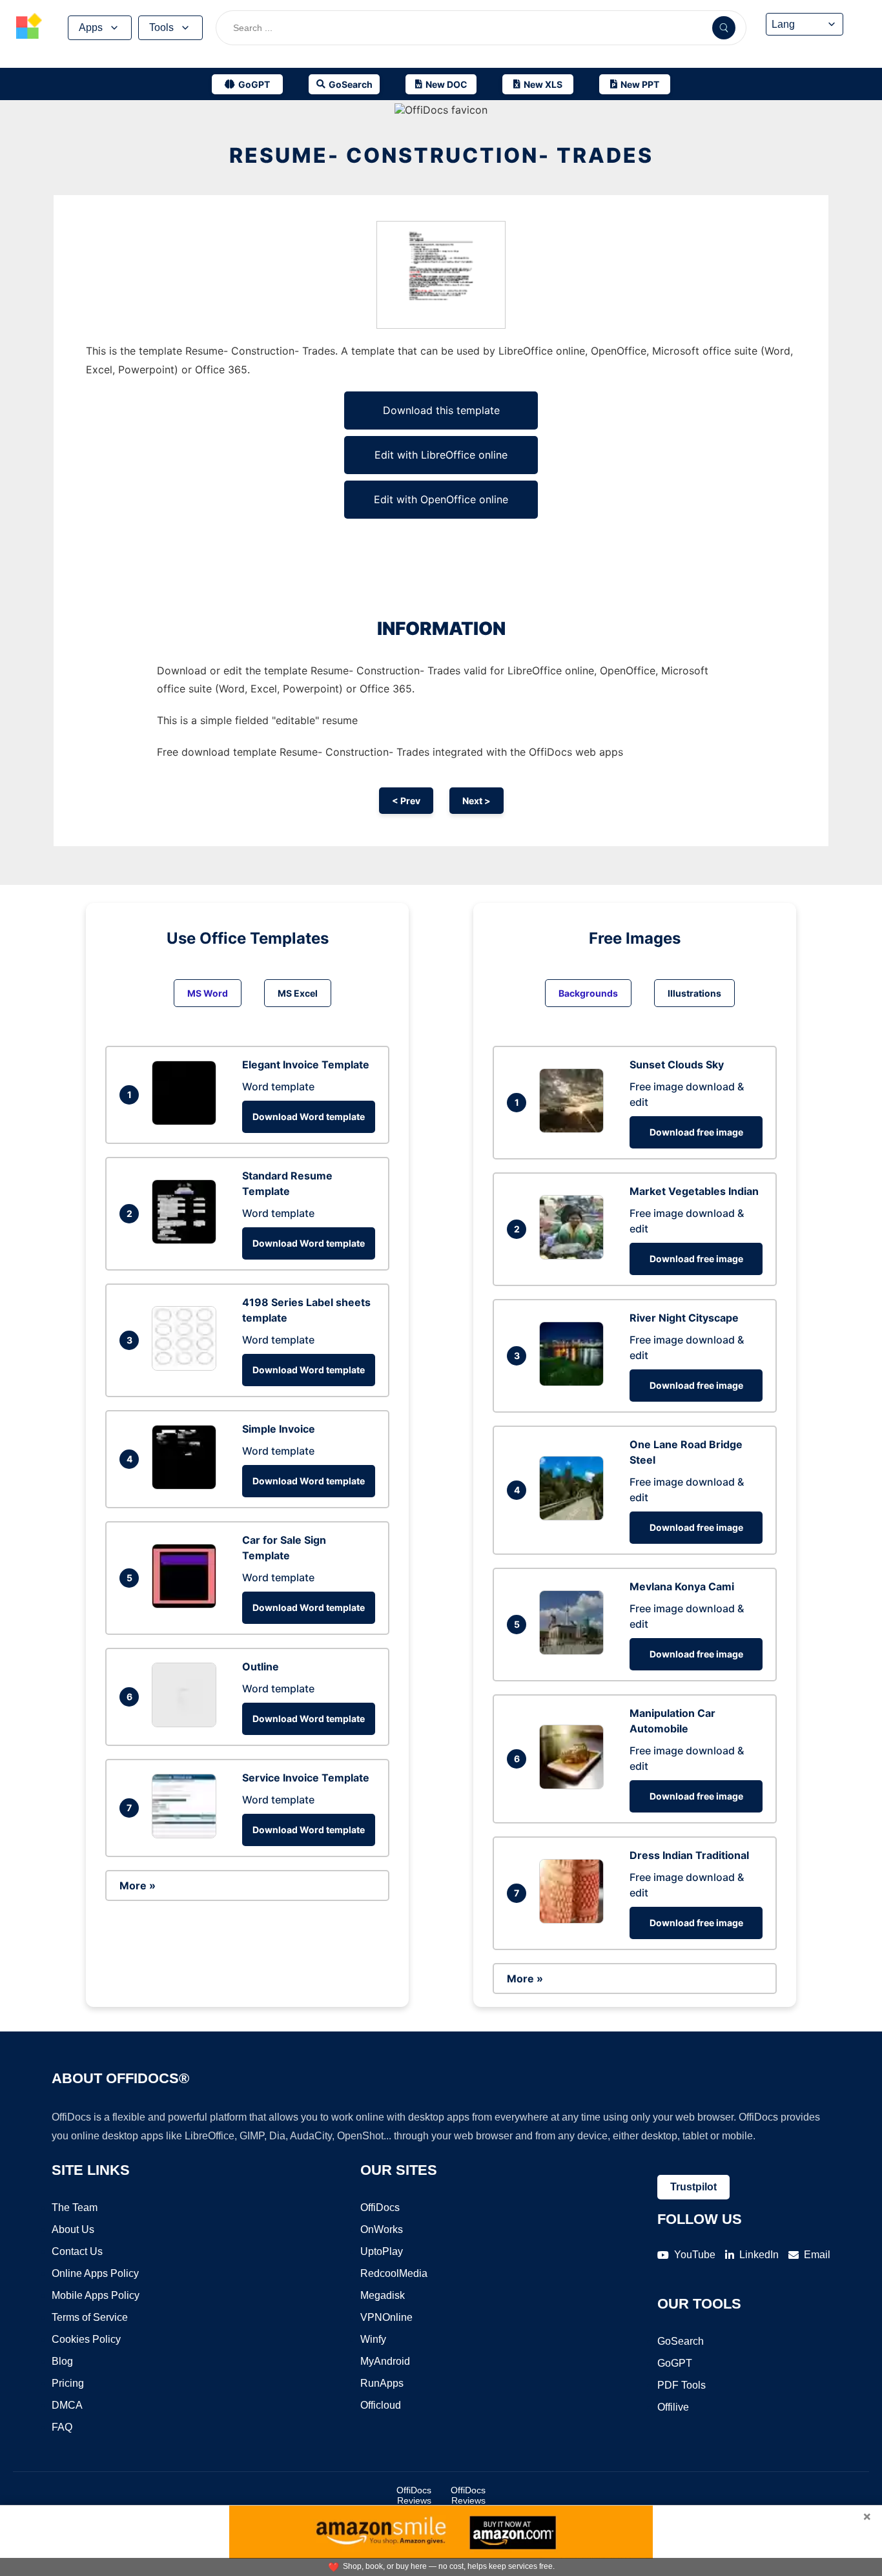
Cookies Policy (86, 2339)
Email (817, 2255)
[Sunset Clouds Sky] (575, 1129)
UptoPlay (382, 2251)
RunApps (382, 2383)
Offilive (673, 2407)
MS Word (208, 993)
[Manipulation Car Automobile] (575, 1785)
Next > (477, 801)
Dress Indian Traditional (689, 1855)
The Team (75, 2207)
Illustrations (694, 993)
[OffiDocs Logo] (29, 28)
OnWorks (382, 2229)
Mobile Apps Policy (96, 2295)
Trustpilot (693, 2187)
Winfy (373, 2339)
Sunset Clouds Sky (677, 1065)
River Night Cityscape (684, 1318)
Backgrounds (588, 993)
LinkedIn (759, 2255)
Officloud (381, 2405)
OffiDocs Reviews (414, 2495)
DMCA (67, 2405)
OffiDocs (380, 2207)
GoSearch (681, 2341)
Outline (261, 1667)
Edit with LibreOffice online (441, 455)
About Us (73, 2229)
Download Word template (309, 1117)
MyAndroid (385, 2361)
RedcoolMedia (394, 2273)
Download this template (441, 410)
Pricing (68, 2383)
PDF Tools (682, 2385)
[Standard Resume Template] (187, 1240)
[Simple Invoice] (187, 1486)
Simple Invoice (279, 1429)
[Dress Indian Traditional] (575, 1920)
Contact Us (77, 2251)
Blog (62, 2361)
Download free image (696, 1132)
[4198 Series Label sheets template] (187, 1367)
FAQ (62, 2427)
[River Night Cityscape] (575, 1382)
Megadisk (383, 2295)
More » (138, 1885)
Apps (91, 27)
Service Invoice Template (306, 1778)
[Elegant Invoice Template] (187, 1121)
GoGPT (675, 2363)
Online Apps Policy (95, 2273)
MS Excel (298, 993)
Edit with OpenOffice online (441, 499)
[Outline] (187, 1723)
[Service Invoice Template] (187, 1834)
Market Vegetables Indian (694, 1191)
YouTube (695, 2255)
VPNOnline (386, 2317)
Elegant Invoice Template (306, 1065)
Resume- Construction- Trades (441, 155)
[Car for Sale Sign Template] (187, 1605)
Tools (161, 27)
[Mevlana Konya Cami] (575, 1651)
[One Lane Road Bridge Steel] (575, 1517)
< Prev (406, 801)
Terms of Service (90, 2317)
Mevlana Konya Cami (682, 1586)
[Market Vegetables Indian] (575, 1256)
